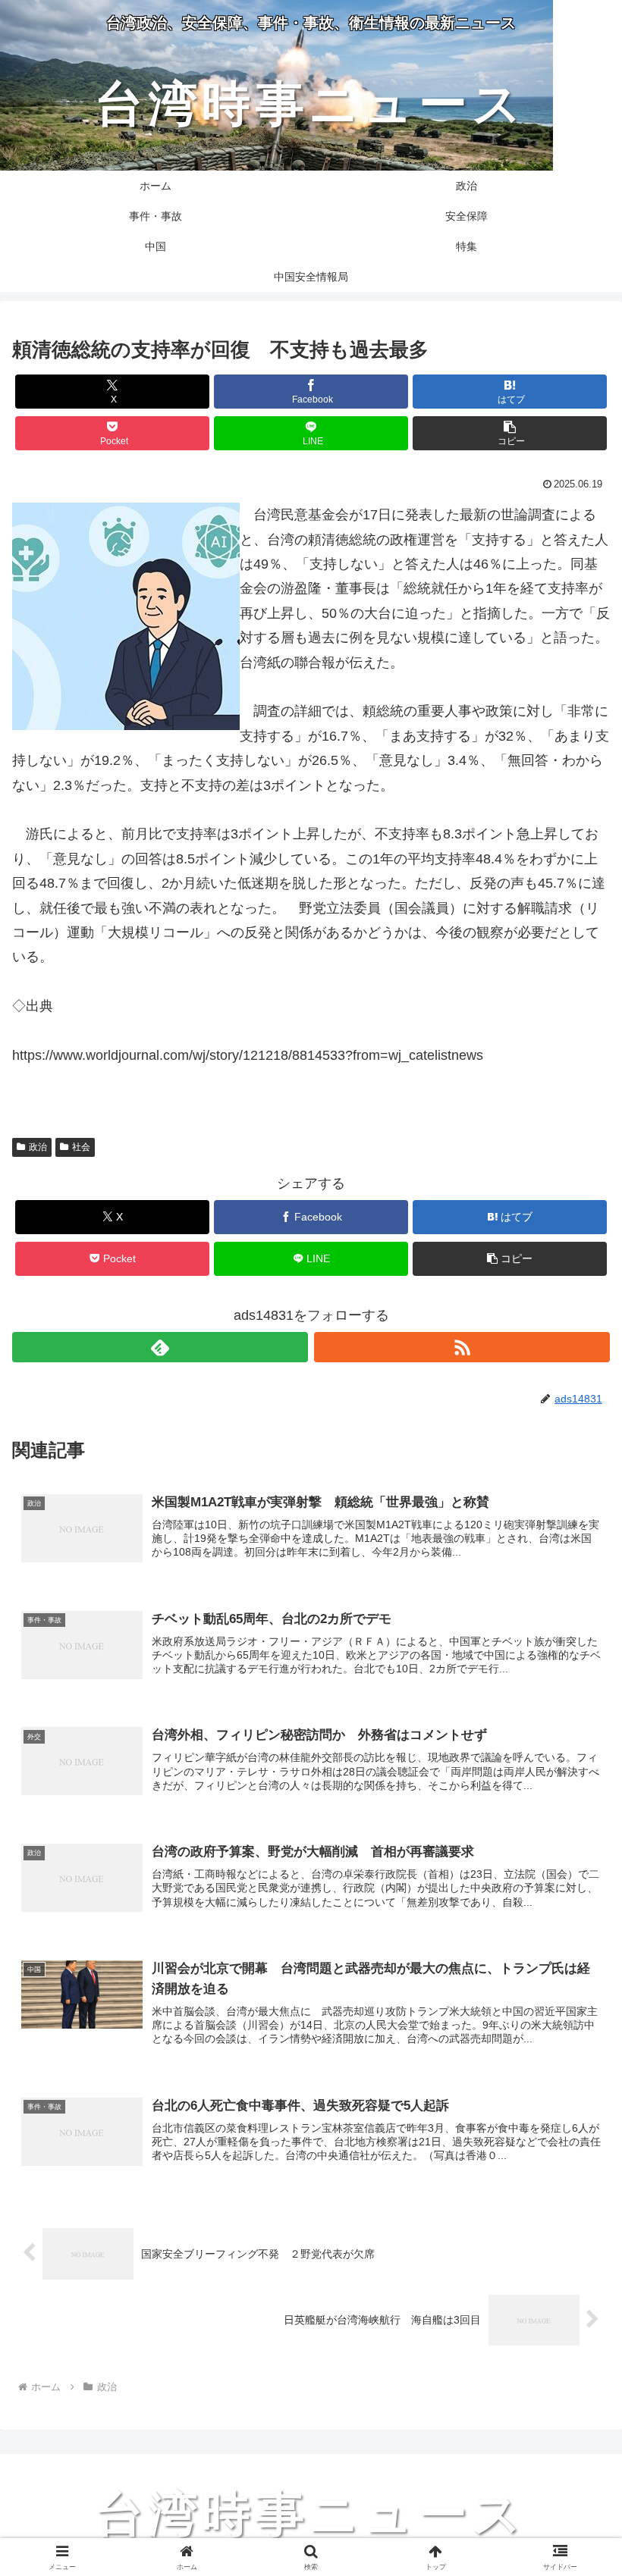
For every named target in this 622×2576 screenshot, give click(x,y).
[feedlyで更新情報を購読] (160, 1347)
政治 (38, 1147)
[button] (510, 433)
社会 (81, 1147)
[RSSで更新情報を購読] (462, 1347)
